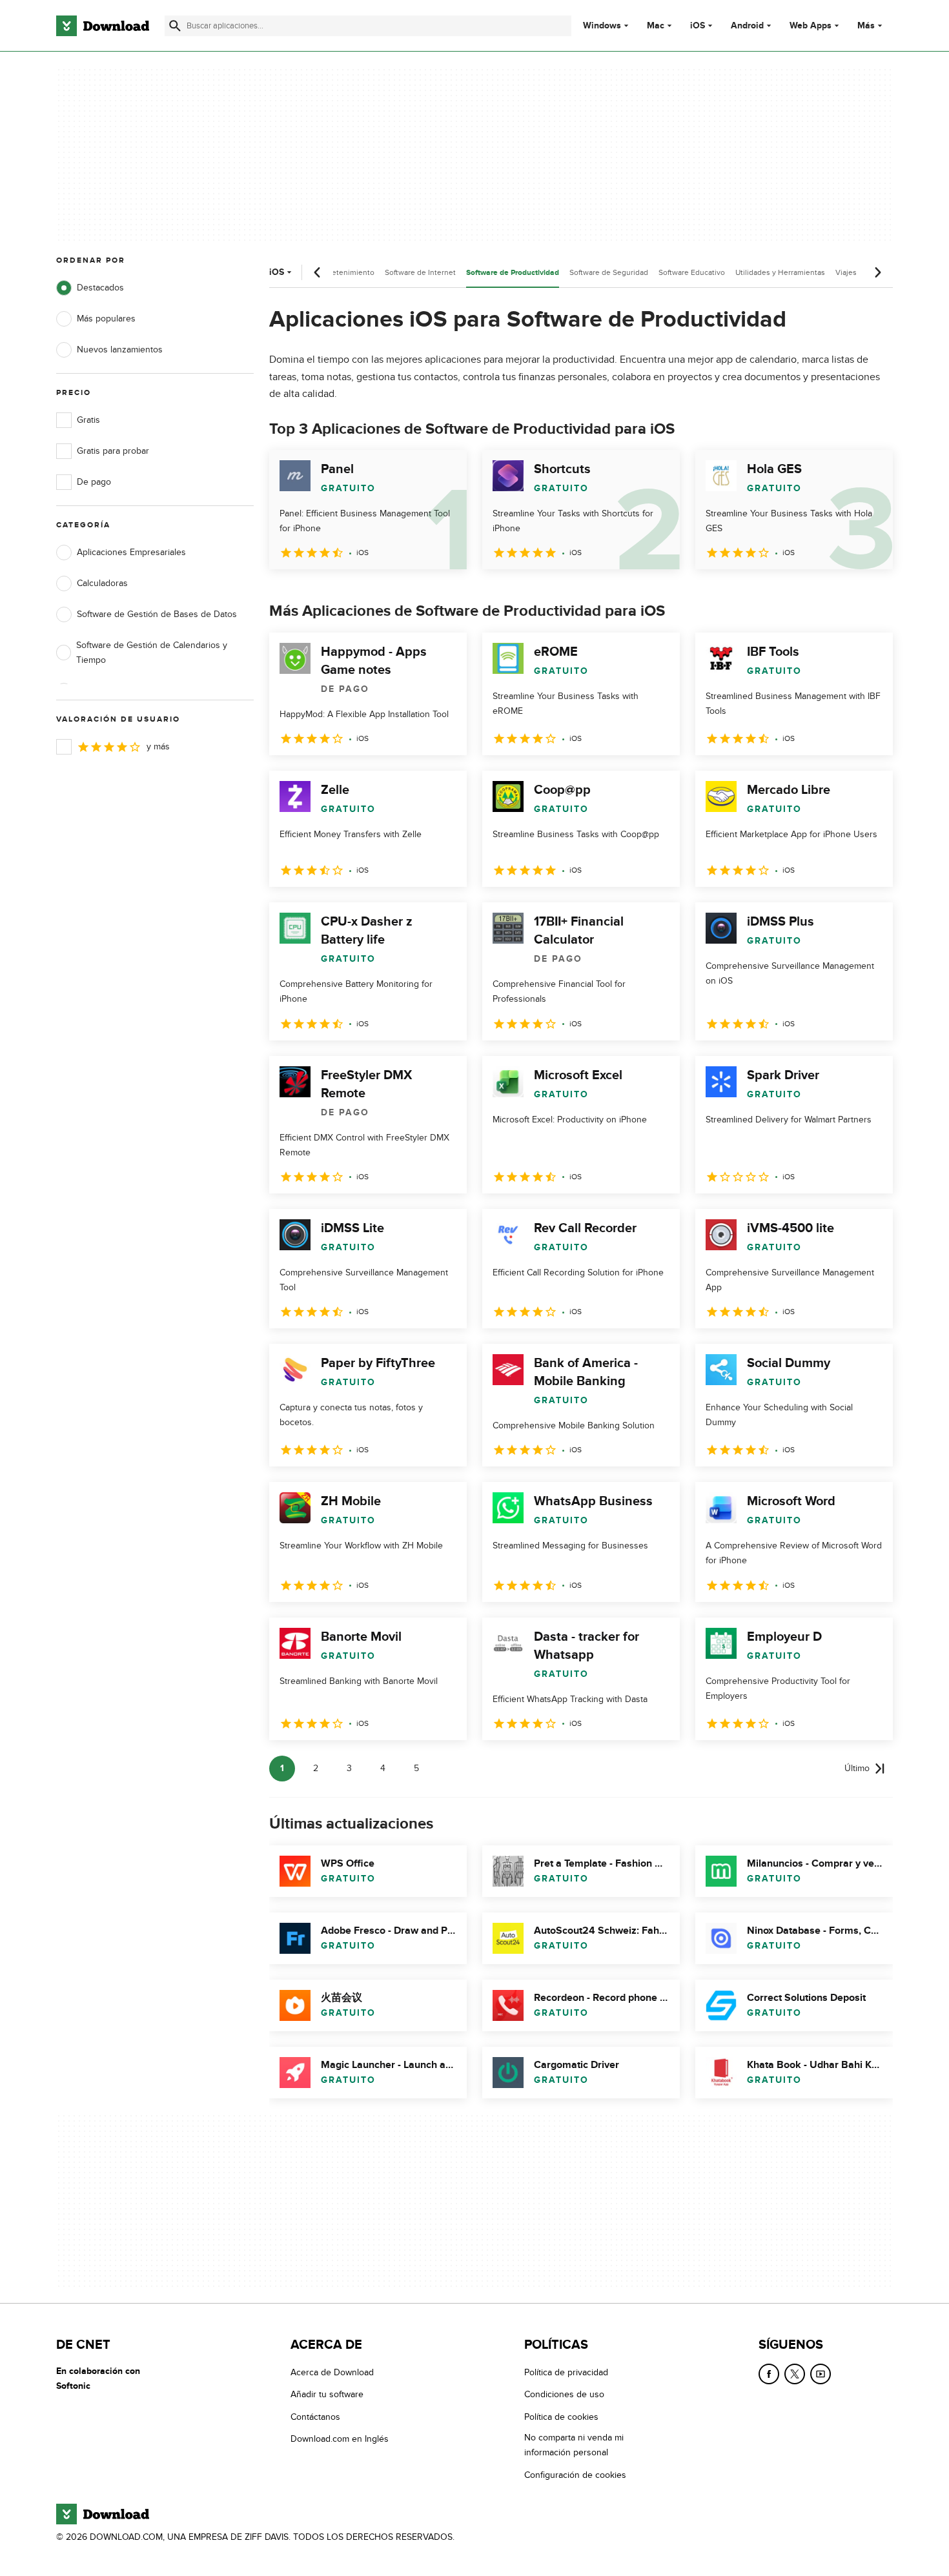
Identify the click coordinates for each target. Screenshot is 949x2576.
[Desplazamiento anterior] (318, 272)
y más (158, 746)
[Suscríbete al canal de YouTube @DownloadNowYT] (821, 2374)
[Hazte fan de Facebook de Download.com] (769, 2374)
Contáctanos (315, 2417)
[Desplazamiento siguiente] (877, 272)
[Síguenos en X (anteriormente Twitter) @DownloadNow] (795, 2374)
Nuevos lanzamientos (120, 350)
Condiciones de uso (564, 2395)
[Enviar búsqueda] (175, 26)
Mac (656, 26)
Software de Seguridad (609, 272)
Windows (602, 26)
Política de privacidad (566, 2372)
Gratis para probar (113, 451)
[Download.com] (103, 26)
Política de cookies (561, 2417)
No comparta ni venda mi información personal (574, 2445)
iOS (698, 26)
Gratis (88, 420)
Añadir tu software (327, 2395)
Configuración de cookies (575, 2475)
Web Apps (811, 26)
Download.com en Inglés (340, 2439)
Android (747, 26)
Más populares (106, 319)
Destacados (100, 288)
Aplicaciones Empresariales (131, 552)
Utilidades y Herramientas (780, 272)
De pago (94, 482)
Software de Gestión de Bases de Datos (157, 614)
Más (866, 25)
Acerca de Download (332, 2372)
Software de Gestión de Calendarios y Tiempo (152, 653)
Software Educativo (692, 272)
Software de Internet (420, 272)
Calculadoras (102, 583)
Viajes (846, 272)
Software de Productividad (513, 273)
